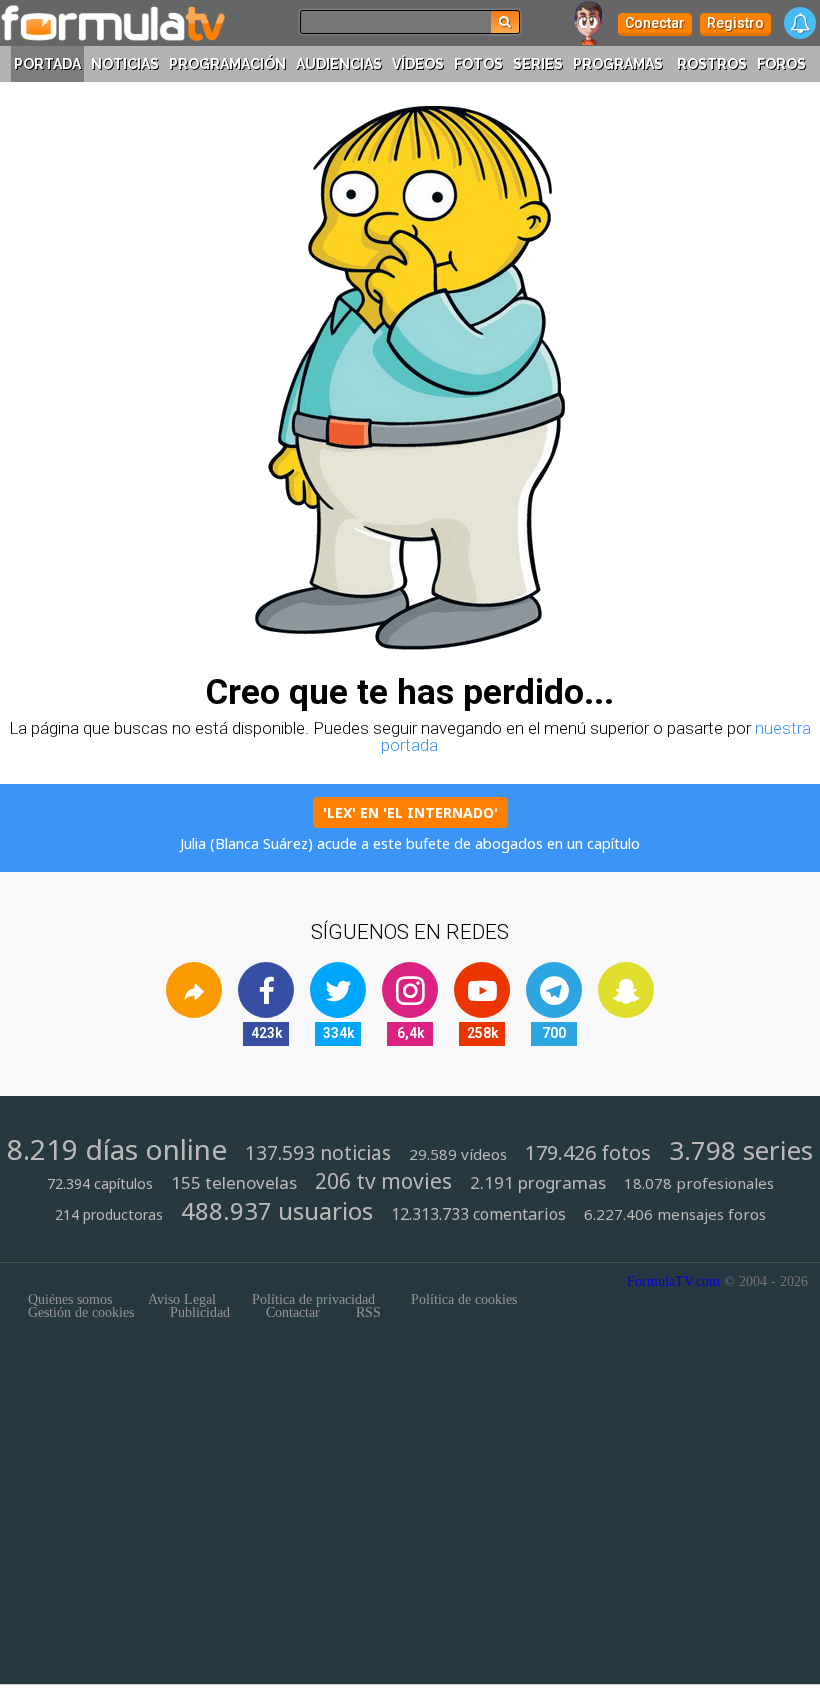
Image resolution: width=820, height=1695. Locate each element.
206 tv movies (383, 1181)
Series (538, 64)
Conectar (655, 23)
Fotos (478, 64)
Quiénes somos (70, 1300)
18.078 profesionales (699, 1183)
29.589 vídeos (458, 1154)
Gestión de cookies (81, 1313)
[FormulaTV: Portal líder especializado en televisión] (113, 23)
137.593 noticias (318, 1153)
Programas (618, 64)
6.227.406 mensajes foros (675, 1214)
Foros (781, 64)
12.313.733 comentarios (478, 1214)
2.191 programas (538, 1183)
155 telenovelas (234, 1183)
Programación (227, 64)
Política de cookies (464, 1300)
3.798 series (741, 1151)
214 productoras (109, 1215)
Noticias (125, 64)
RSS (368, 1313)
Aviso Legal (182, 1300)
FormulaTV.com (673, 1281)
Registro (735, 23)
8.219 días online (117, 1149)
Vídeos (418, 64)
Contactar (293, 1313)
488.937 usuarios (277, 1210)
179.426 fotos (588, 1153)
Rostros (712, 64)
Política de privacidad (313, 1300)
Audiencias (339, 64)
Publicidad (200, 1313)
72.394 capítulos (100, 1184)
